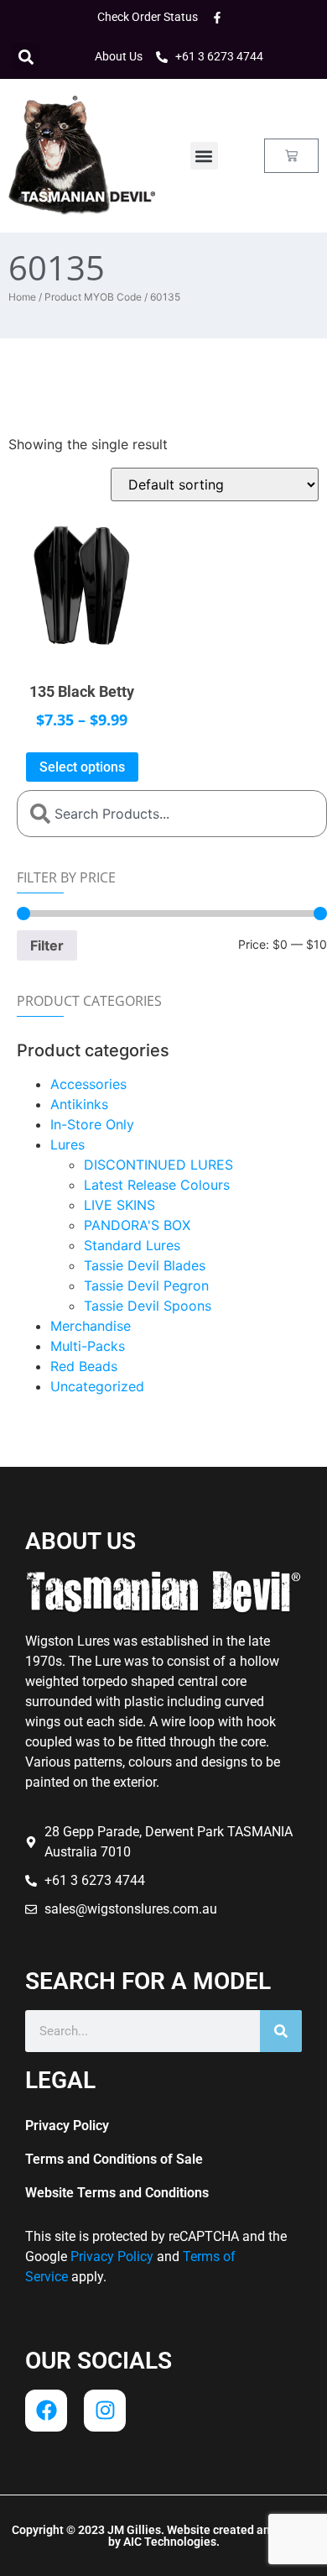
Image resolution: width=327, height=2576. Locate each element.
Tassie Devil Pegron (146, 1285)
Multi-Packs (88, 1346)
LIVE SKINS (119, 1205)
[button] (26, 57)
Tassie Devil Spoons (148, 1306)
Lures (67, 1144)
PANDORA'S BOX (137, 1225)
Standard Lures (132, 1245)
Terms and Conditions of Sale (114, 2159)
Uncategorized (97, 1386)
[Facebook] (46, 2411)
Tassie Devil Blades (145, 1265)
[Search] (281, 2031)
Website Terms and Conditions (117, 2193)
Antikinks (79, 1104)
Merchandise (91, 1326)
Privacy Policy (67, 2126)
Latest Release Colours (157, 1185)
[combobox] (172, 814)
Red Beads (84, 1366)
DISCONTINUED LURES (158, 1165)
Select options (82, 767)
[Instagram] (105, 2411)
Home (22, 297)
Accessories (88, 1084)
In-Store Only (92, 1124)
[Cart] (291, 156)
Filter (47, 945)
